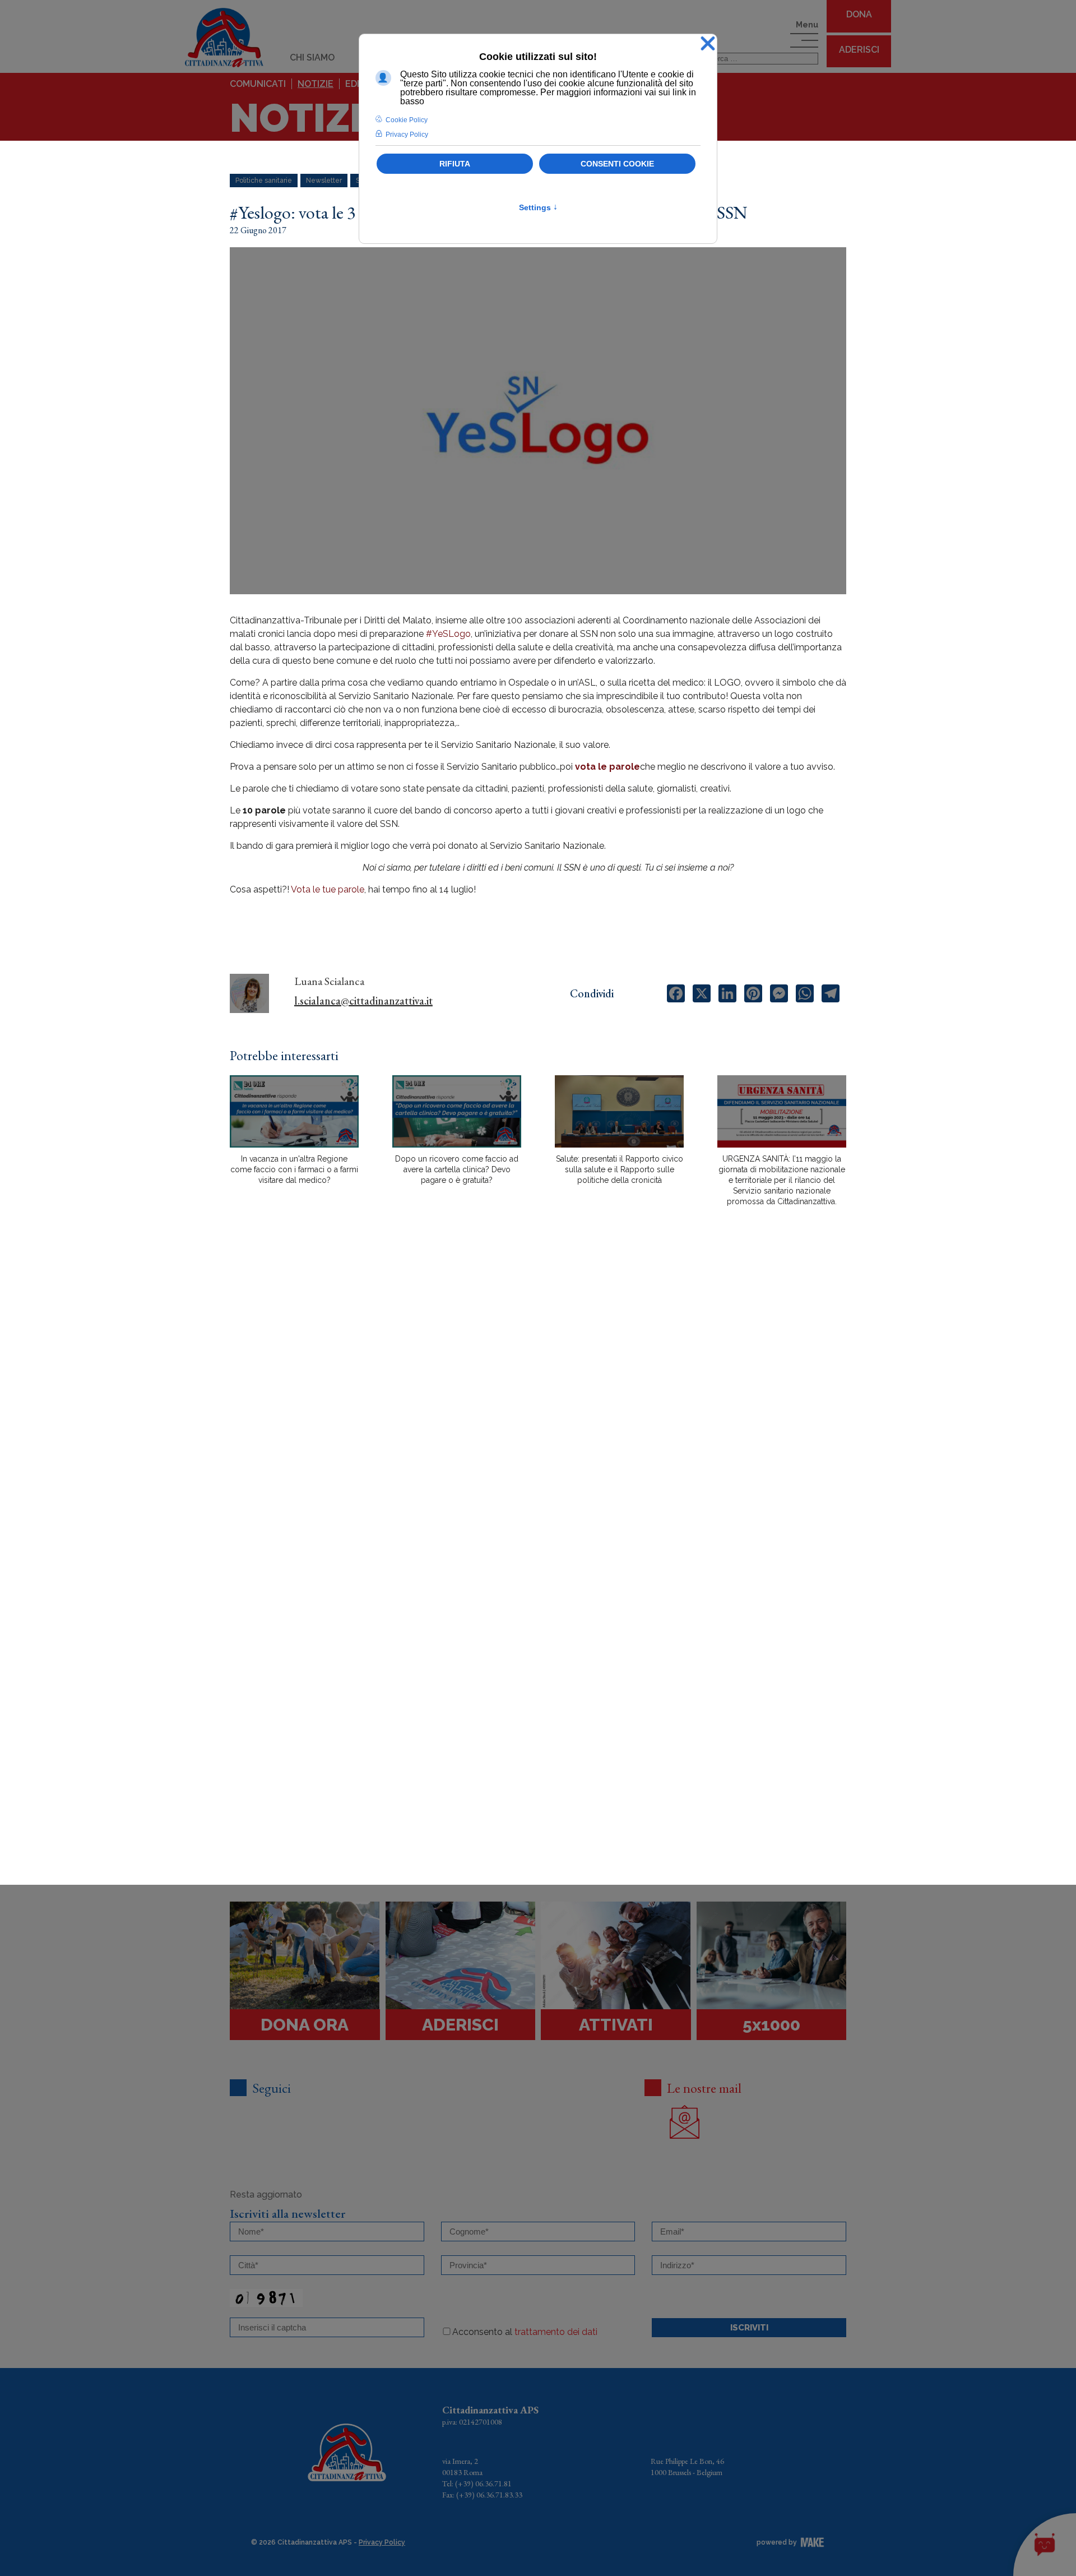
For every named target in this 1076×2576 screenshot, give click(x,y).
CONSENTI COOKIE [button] (617, 164)
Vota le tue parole (328, 889)
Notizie (316, 84)
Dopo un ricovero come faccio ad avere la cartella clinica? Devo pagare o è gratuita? (457, 1169)
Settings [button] (538, 207)
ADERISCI (859, 50)
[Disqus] (538, 1411)
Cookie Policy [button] (407, 120)
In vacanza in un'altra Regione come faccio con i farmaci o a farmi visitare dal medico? (294, 1169)
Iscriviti (749, 2328)
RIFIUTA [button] (455, 164)
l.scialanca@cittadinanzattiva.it (363, 1001)
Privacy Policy (382, 2542)
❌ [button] (708, 44)
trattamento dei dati (556, 2332)
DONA (859, 14)
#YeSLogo (448, 634)
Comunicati (258, 84)
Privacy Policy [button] (407, 135)
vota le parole (607, 767)
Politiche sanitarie (264, 181)
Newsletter (324, 181)
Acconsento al (525, 2332)
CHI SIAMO (312, 57)
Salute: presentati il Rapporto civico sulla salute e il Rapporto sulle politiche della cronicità (620, 1169)
